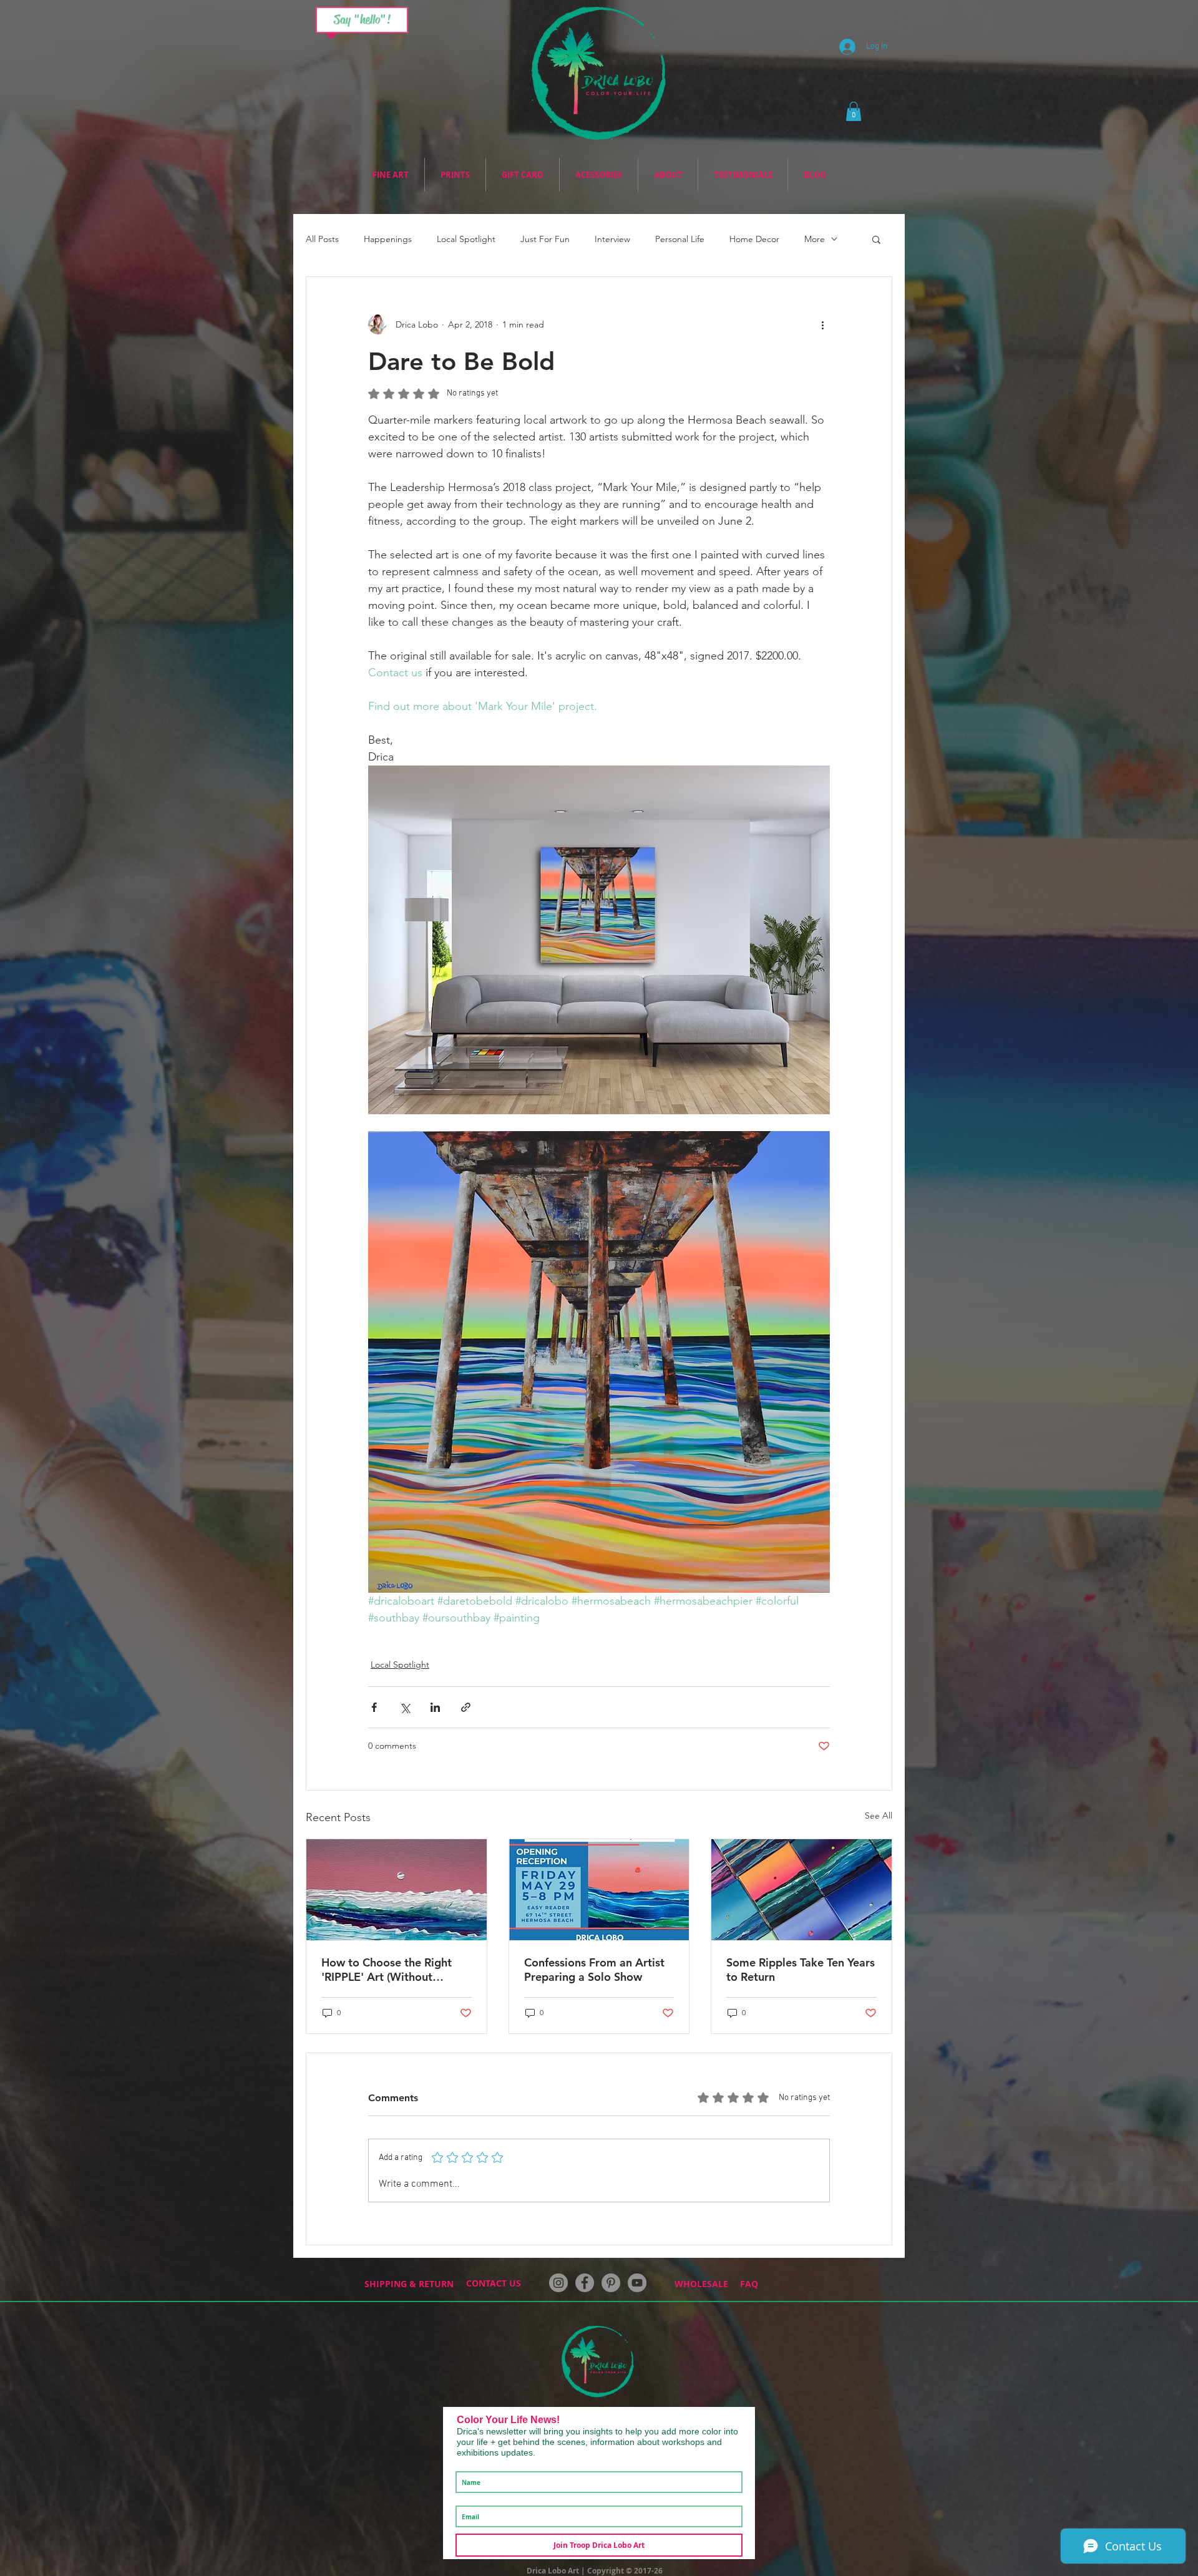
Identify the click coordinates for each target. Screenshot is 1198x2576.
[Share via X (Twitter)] (405, 1707)
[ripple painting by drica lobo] (397, 1890)
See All (879, 1815)
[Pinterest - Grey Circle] (611, 2283)
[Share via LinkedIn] (435, 1707)
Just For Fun (545, 239)
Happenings (388, 239)
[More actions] (822, 324)
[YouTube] (637, 2283)
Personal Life (680, 239)
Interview (612, 239)
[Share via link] (466, 1707)
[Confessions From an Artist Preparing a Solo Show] (599, 1890)
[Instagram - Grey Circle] (558, 2283)
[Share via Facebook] (374, 1707)
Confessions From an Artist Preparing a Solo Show (594, 1970)
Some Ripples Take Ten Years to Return (801, 1970)
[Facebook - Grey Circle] (585, 2283)
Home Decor (754, 239)
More (815, 239)
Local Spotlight (466, 239)
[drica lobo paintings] (801, 1890)
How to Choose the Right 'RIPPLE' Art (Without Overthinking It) (387, 1970)
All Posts (322, 239)
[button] (854, 111)
